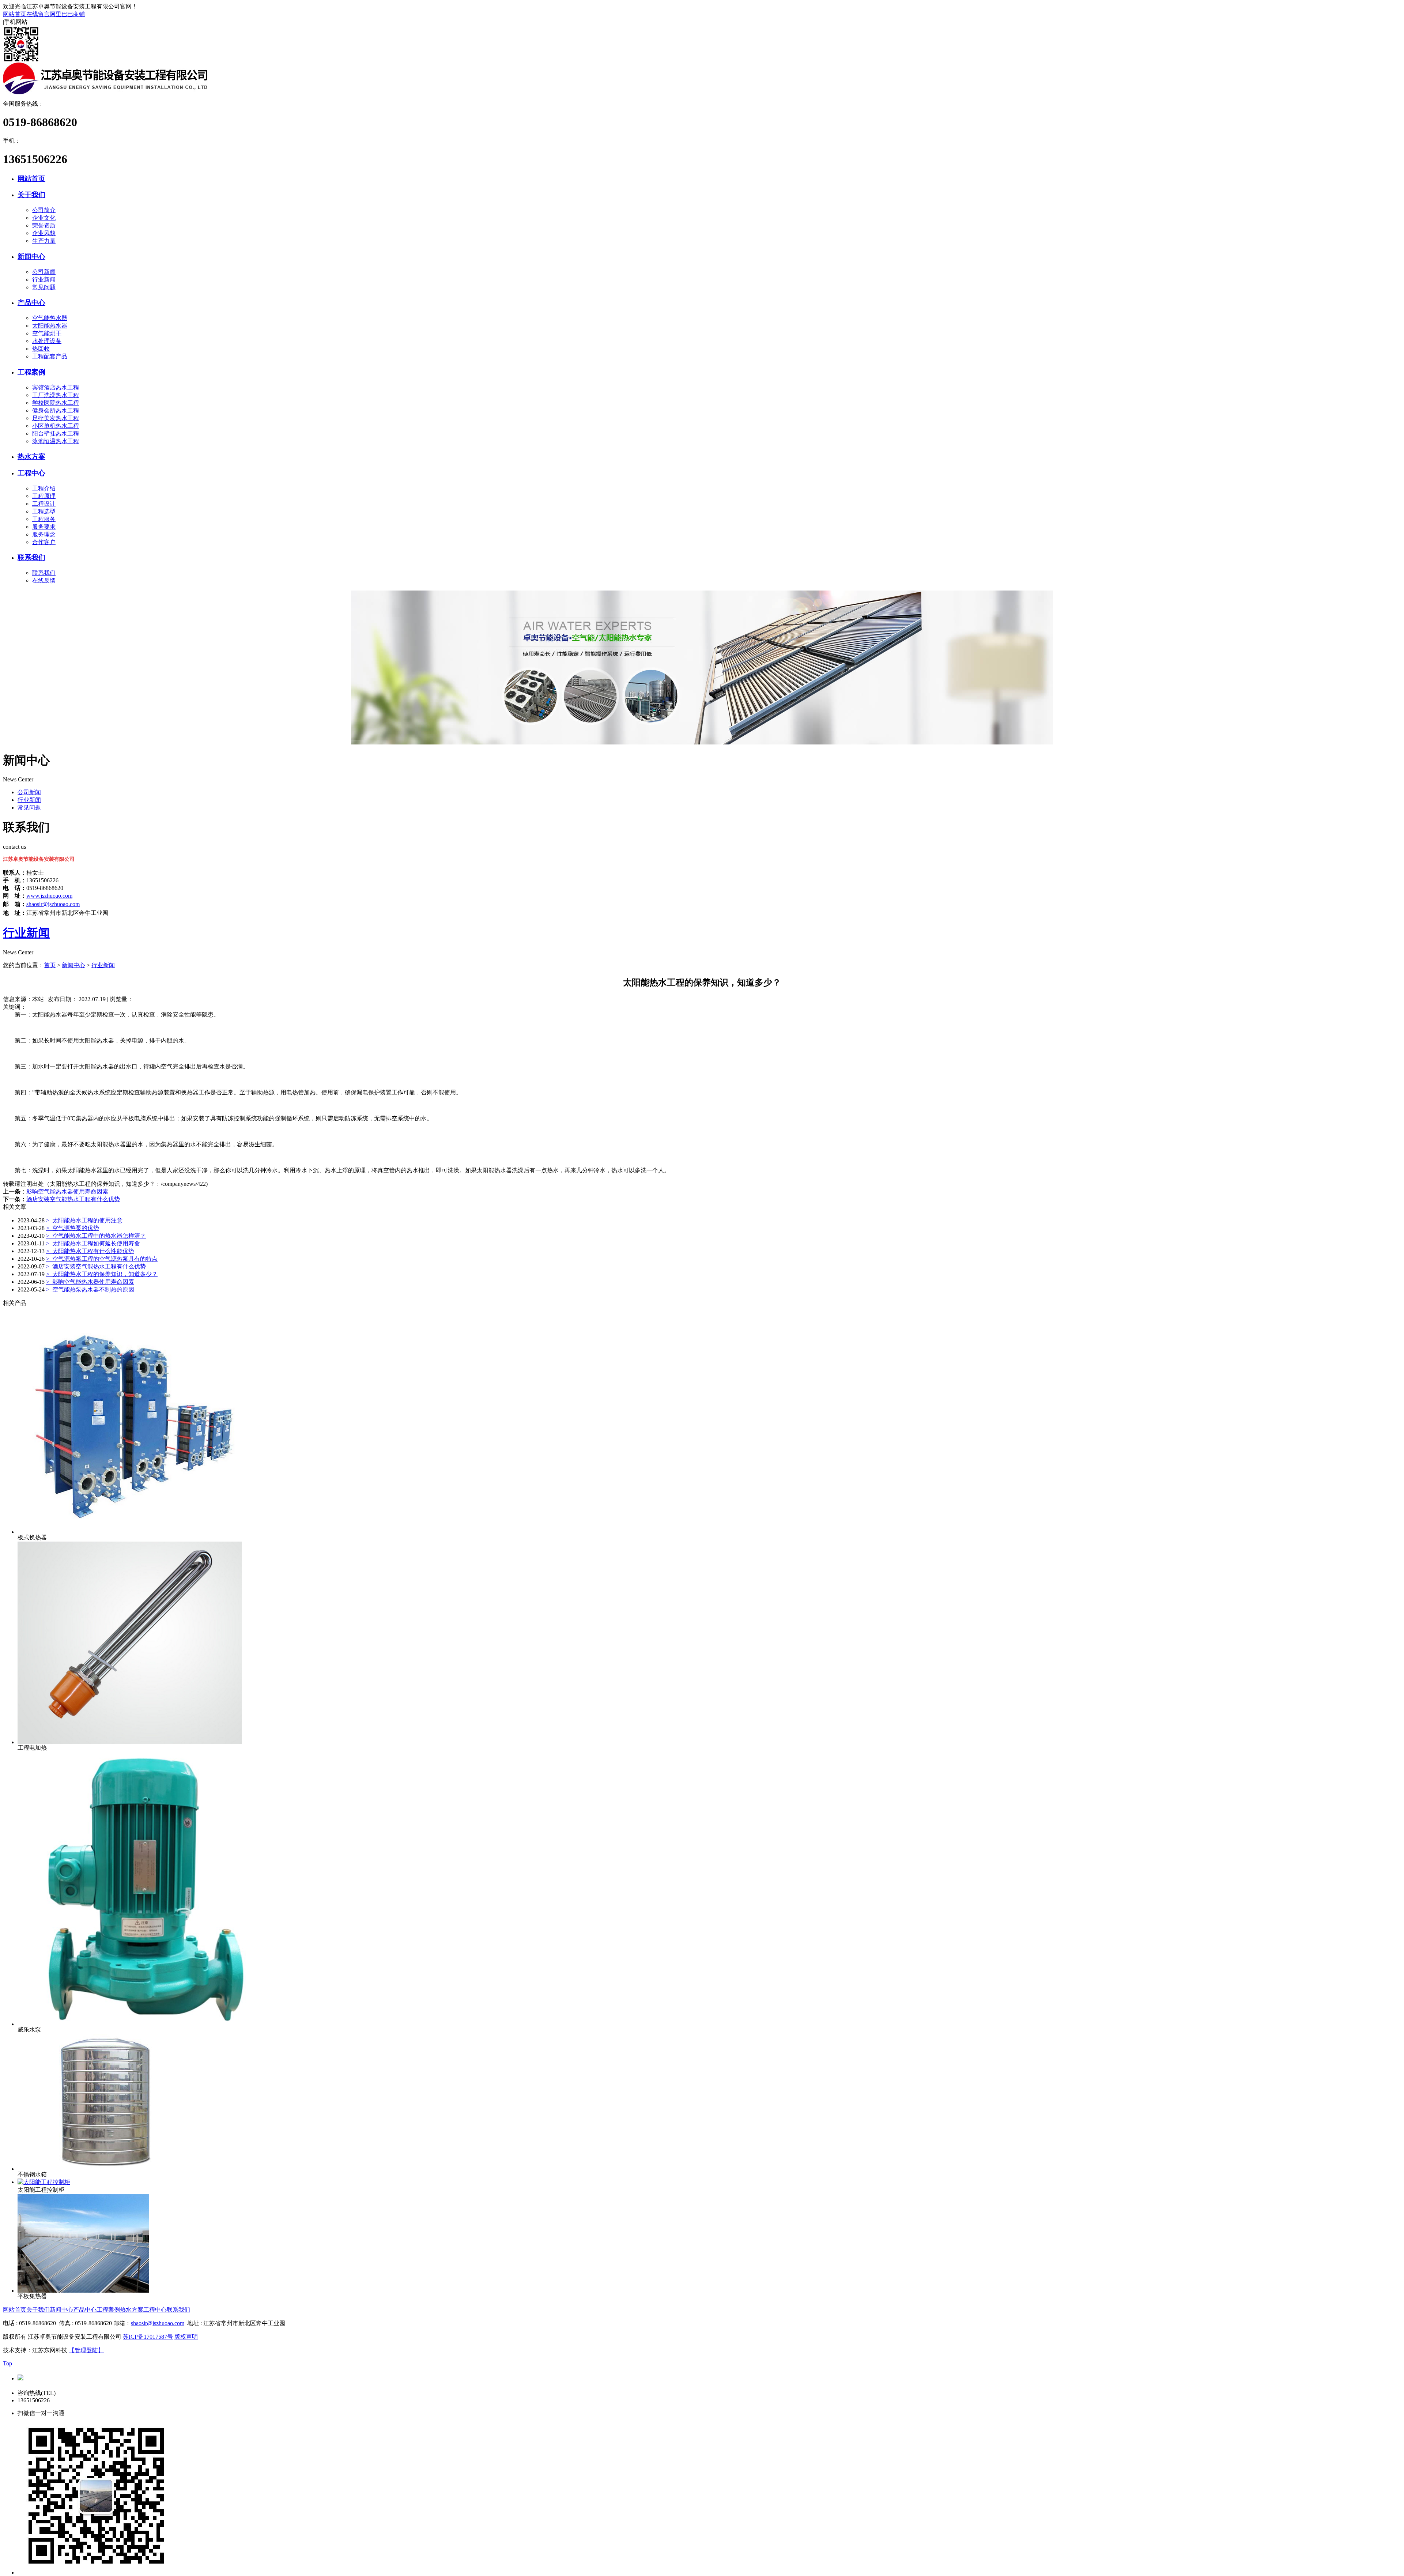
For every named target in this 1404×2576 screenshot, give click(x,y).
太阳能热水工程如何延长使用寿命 (93, 1243)
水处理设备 (47, 341)
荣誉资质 (44, 225)
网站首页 (15, 14)
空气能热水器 (50, 318)
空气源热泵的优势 (73, 1228)
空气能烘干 (47, 333)
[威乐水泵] (155, 2024)
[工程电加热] (130, 1742)
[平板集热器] (83, 2291)
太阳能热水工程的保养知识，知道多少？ (102, 1274)
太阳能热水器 (50, 326)
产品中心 (31, 303)
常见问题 (44, 287)
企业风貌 (44, 233)
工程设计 (44, 504)
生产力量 (44, 241)
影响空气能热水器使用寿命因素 (67, 1191)
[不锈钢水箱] (109, 2169)
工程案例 (31, 372)
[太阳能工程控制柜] (44, 2182)
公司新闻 (44, 272)
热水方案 (31, 457)
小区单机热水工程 (56, 426)
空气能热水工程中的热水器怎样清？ (96, 1236)
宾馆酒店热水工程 (56, 387)
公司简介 (44, 210)
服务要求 (44, 527)
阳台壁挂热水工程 (56, 433)
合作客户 (44, 542)
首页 (50, 965)
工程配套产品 (50, 356)
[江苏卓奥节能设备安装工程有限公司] (105, 92)
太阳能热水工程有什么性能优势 (90, 1251)
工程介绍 (44, 488)
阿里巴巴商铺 (67, 14)
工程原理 (44, 496)
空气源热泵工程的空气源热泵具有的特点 (102, 1259)
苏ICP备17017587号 (148, 2337)
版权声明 (186, 2337)
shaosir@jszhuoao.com (53, 904)
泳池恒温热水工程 (56, 441)
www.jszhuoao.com (49, 896)
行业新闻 (44, 280)
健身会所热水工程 (56, 410)
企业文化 (44, 218)
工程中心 (31, 473)
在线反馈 (44, 580)
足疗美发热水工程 (56, 418)
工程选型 (44, 511)
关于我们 (31, 195)
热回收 (41, 349)
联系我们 (31, 557)
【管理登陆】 (86, 2350)
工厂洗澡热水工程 (56, 395)
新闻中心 (31, 257)
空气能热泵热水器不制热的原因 (90, 1289)
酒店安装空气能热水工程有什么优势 (73, 1199)
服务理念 (44, 534)
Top (7, 2363)
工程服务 (44, 519)
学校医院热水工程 (56, 403)
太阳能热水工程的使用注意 (84, 1220)
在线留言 (38, 14)
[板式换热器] (130, 1532)
